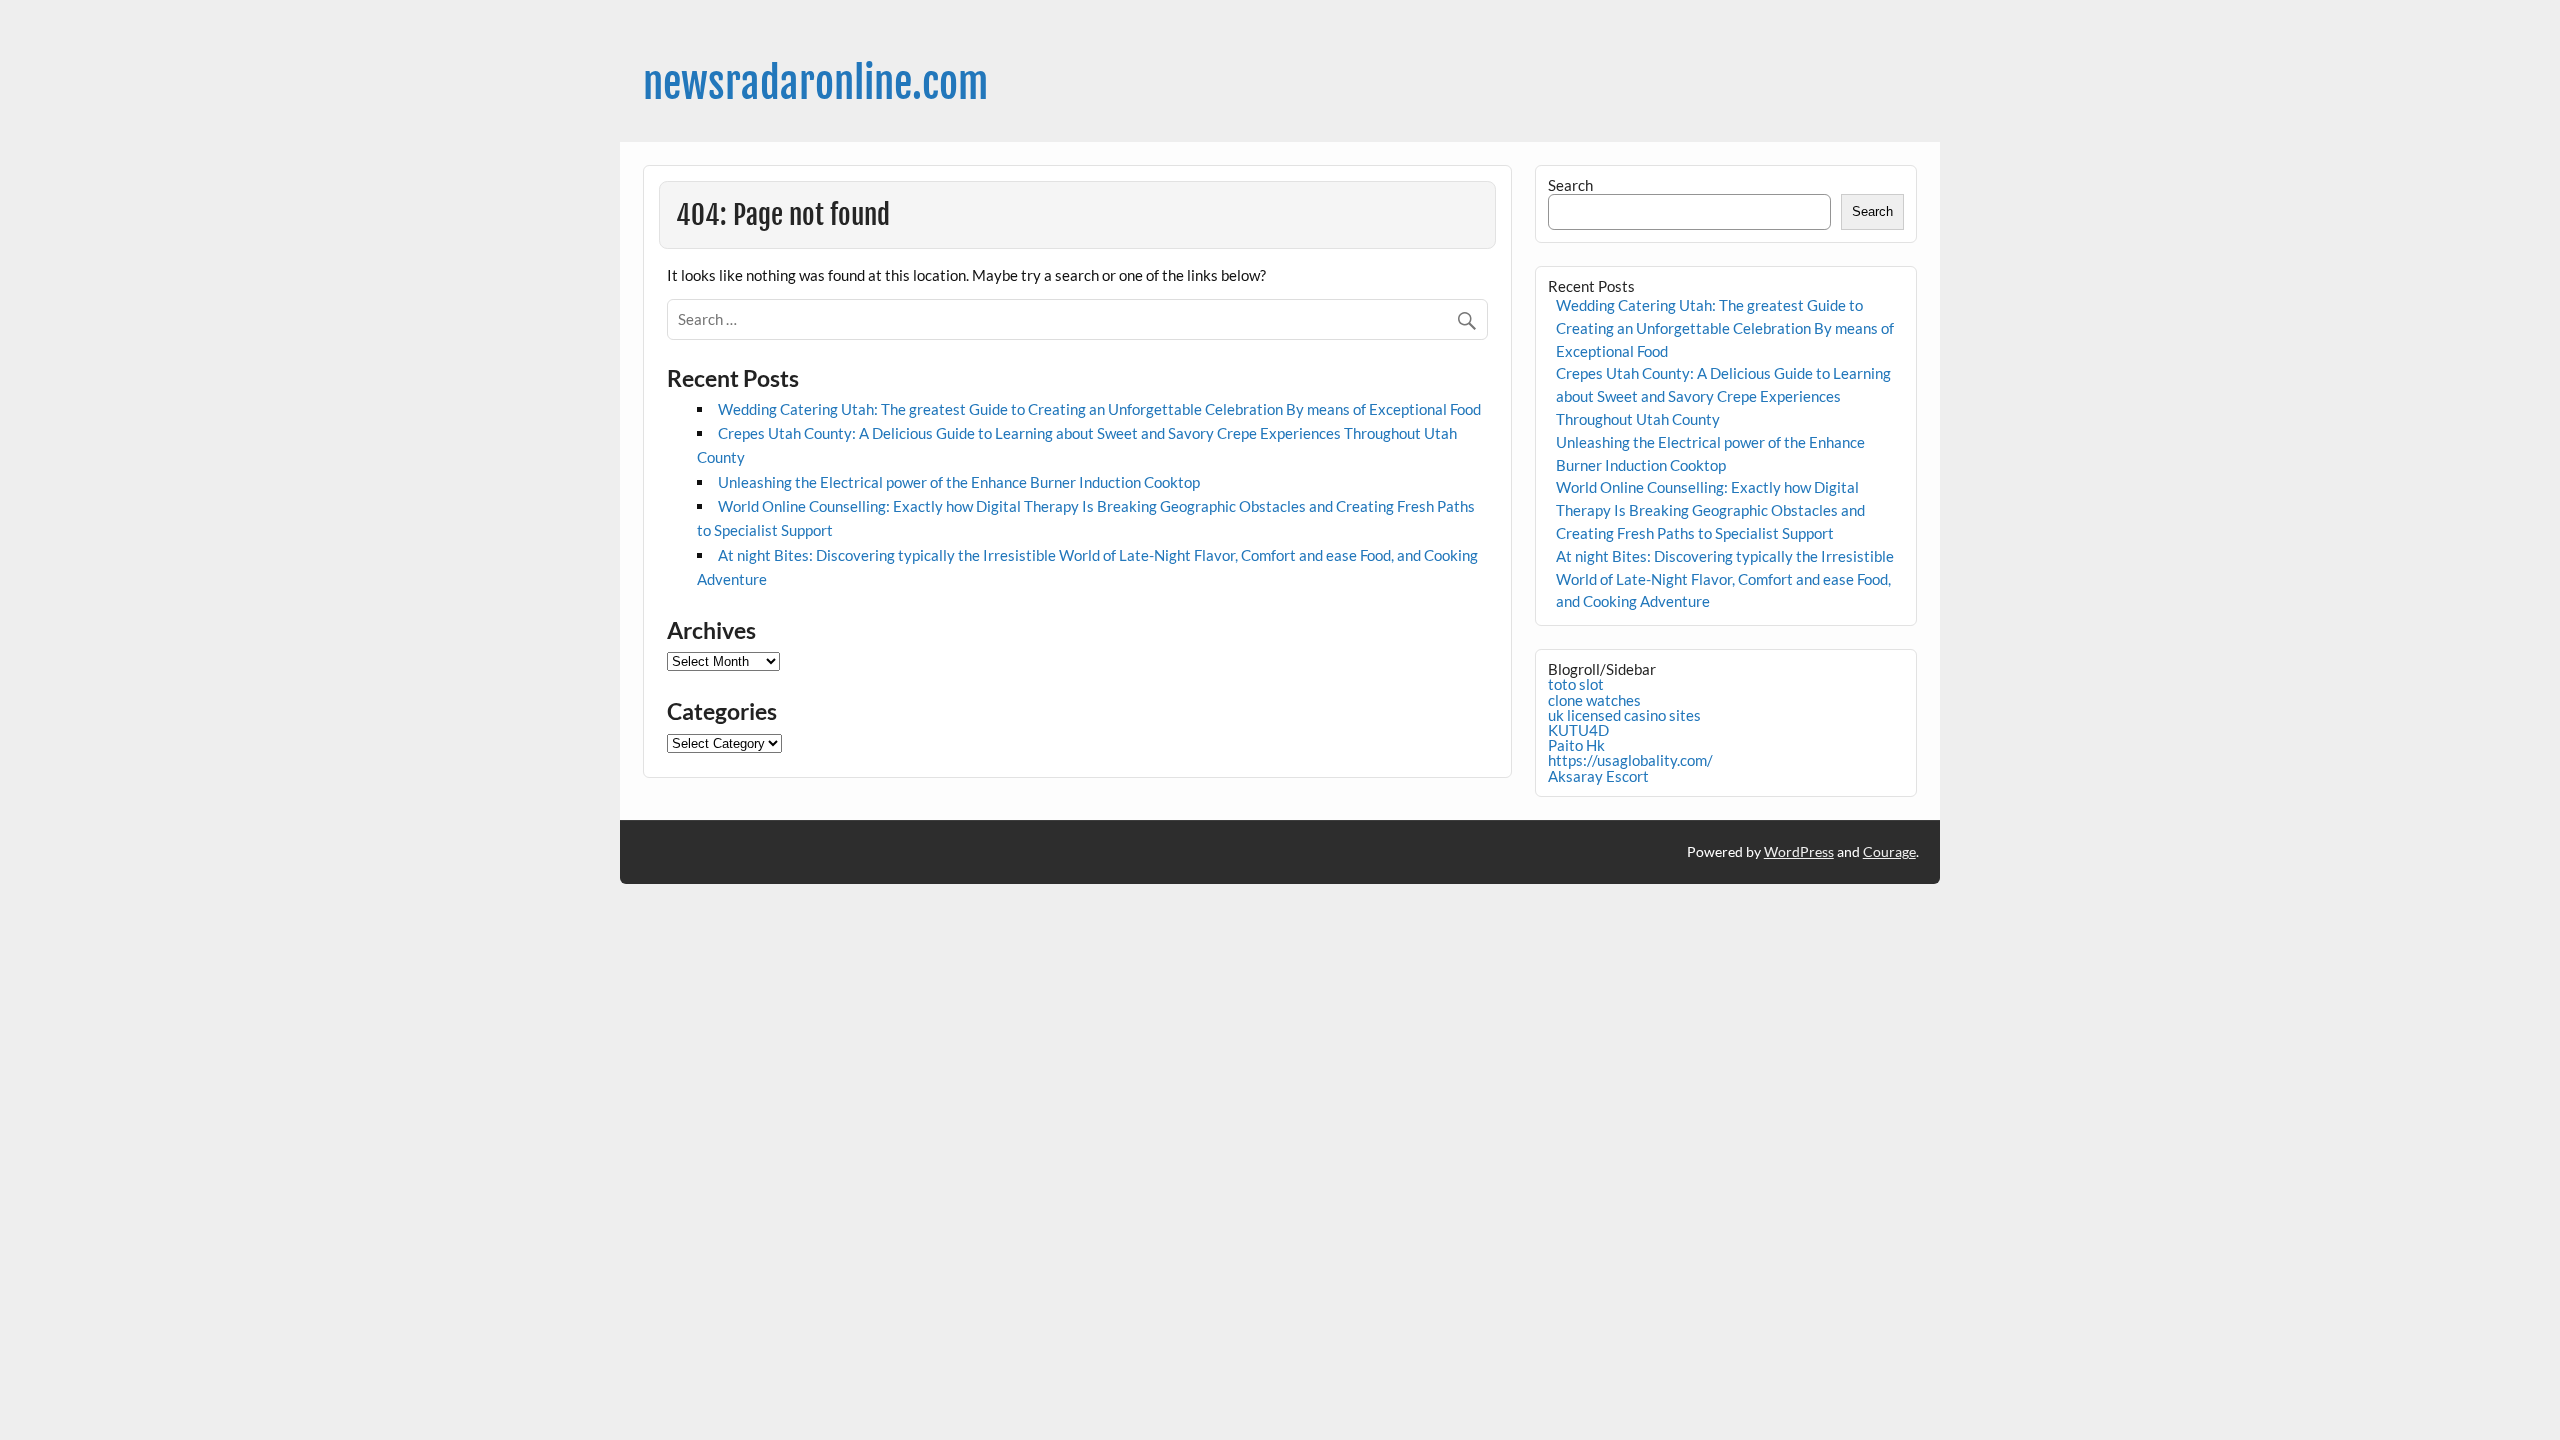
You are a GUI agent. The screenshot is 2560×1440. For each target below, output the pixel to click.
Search (1570, 185)
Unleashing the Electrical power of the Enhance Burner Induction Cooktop (959, 482)
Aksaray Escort (1598, 776)
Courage (1889, 851)
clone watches (1594, 700)
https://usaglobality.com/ (1630, 760)
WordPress (1799, 851)
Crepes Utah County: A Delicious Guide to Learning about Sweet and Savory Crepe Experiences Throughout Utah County (1723, 396)
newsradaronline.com (815, 83)
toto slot (1576, 684)
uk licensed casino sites (1624, 715)
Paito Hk (1576, 745)
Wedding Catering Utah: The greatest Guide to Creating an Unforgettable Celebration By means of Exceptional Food (1099, 409)
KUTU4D (1578, 730)
